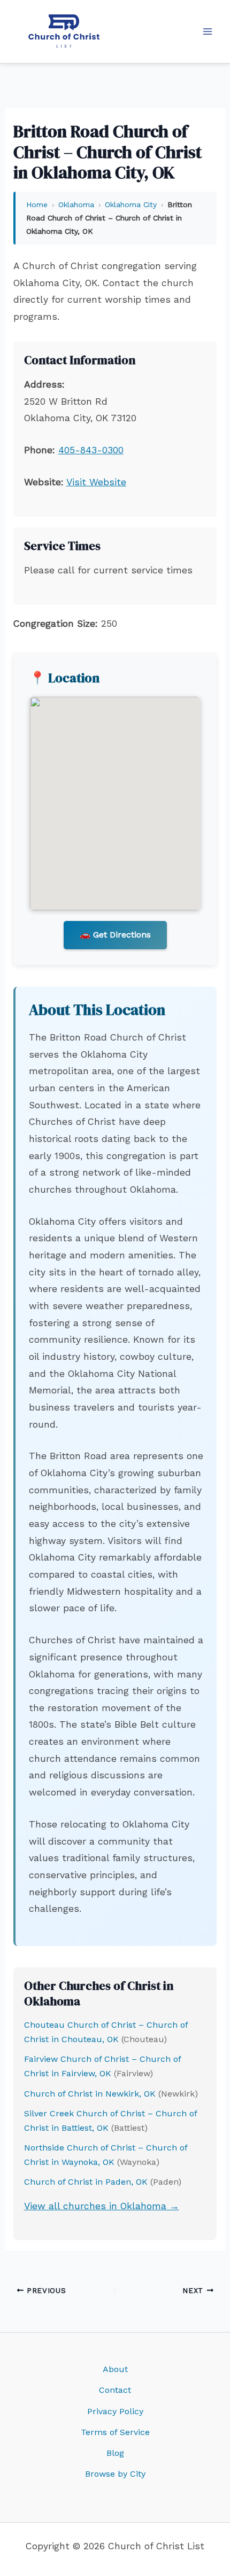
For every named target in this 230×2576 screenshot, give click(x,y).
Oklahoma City (131, 204)
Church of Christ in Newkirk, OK (90, 2094)
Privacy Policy (115, 2411)
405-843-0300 (91, 450)
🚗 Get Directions (115, 935)
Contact (115, 2390)
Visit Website (96, 482)
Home (37, 204)
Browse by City (115, 2474)
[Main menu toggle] (208, 31)
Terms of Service (115, 2432)
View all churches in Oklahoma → (102, 2206)
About (115, 2369)
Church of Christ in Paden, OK (86, 2182)
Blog (115, 2453)
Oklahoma (76, 204)
